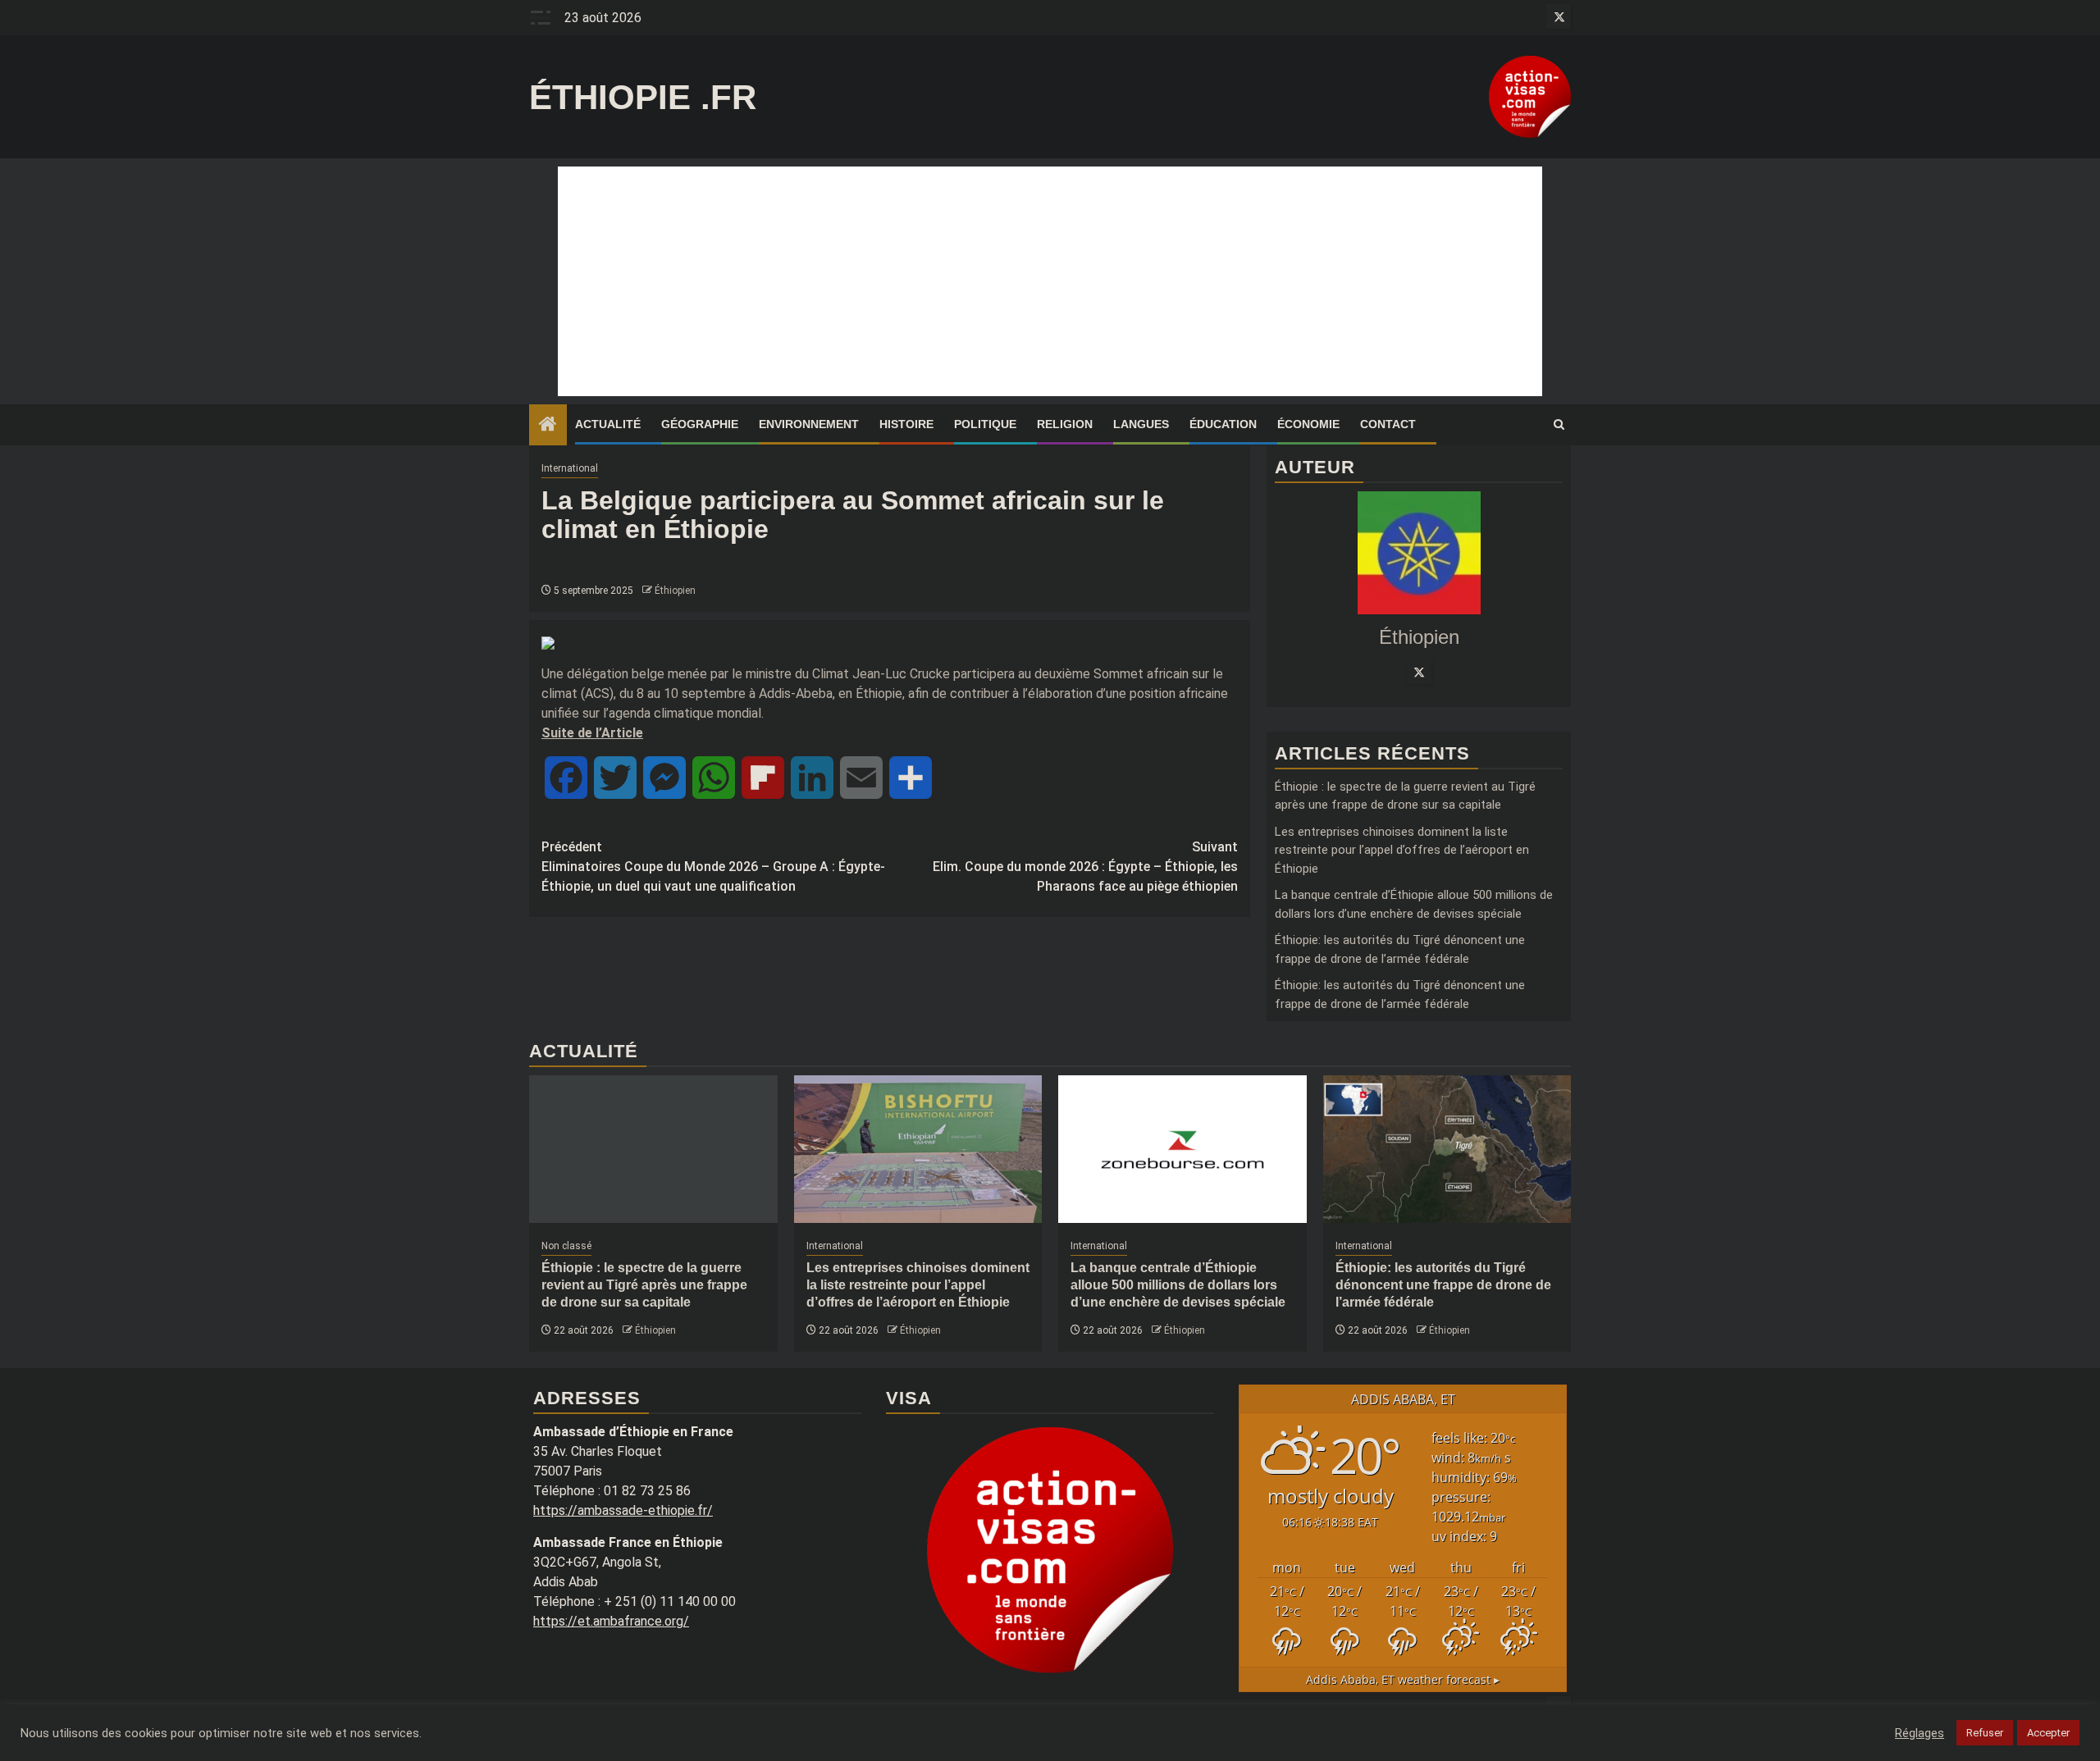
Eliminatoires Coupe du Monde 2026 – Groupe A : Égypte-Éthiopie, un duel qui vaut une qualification (713, 867)
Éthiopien (675, 591)
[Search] (1559, 425)
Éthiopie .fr (643, 97)
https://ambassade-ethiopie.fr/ (623, 1510)
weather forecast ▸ (1403, 1679)
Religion (1065, 424)
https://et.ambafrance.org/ (611, 1621)
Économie (1308, 424)
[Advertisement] (1050, 281)
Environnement (809, 424)
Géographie (700, 424)
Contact (1388, 424)
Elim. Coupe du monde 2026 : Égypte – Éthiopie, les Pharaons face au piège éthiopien (1085, 867)
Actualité (608, 424)
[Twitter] (1419, 672)
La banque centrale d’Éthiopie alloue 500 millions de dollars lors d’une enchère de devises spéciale (1178, 1285)
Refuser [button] (1985, 1733)
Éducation (1223, 424)
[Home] (548, 426)
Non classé (566, 1246)
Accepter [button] (2048, 1733)
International (570, 468)
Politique (985, 424)
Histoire (906, 424)
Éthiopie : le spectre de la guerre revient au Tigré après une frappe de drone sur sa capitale (644, 1285)
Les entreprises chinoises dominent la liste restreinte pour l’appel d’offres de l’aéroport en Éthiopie (1402, 850)
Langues (1141, 424)
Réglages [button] (1920, 1733)
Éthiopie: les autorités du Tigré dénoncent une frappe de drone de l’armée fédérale (1443, 1285)
